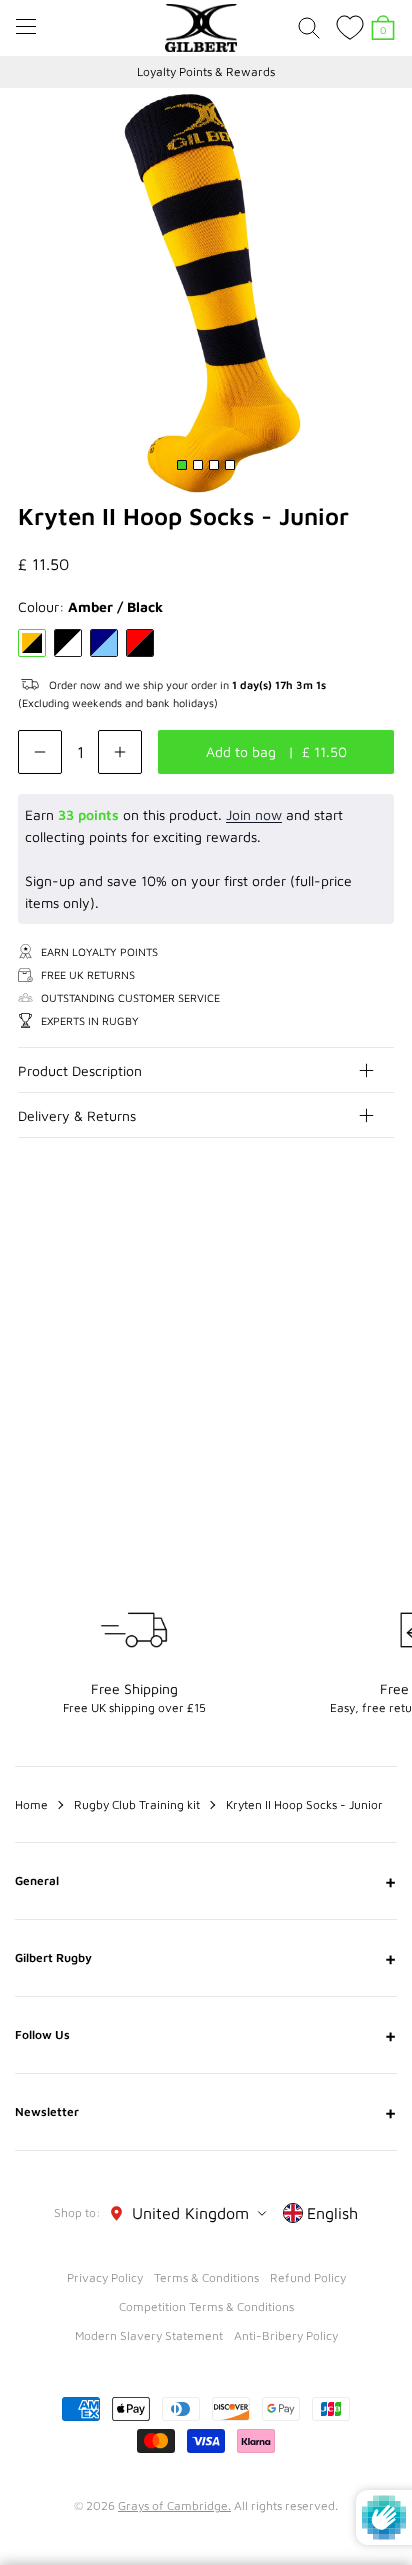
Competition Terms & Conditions (206, 2306)
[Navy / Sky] (104, 643)
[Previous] (340, 1257)
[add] (120, 752)
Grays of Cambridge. (174, 2505)
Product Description (80, 1070)
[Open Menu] (26, 26)
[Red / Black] (140, 643)
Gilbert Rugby (206, 1958)
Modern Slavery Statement (149, 2335)
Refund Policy (308, 2277)
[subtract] (40, 752)
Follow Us (206, 2035)
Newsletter (206, 2112)
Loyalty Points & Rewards (206, 71)
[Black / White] (68, 643)
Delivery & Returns (77, 1115)
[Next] (380, 1257)
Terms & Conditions (206, 2277)
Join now (254, 814)
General (206, 1881)
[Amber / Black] (32, 643)
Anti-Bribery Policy (286, 2335)
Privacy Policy (105, 2277)
